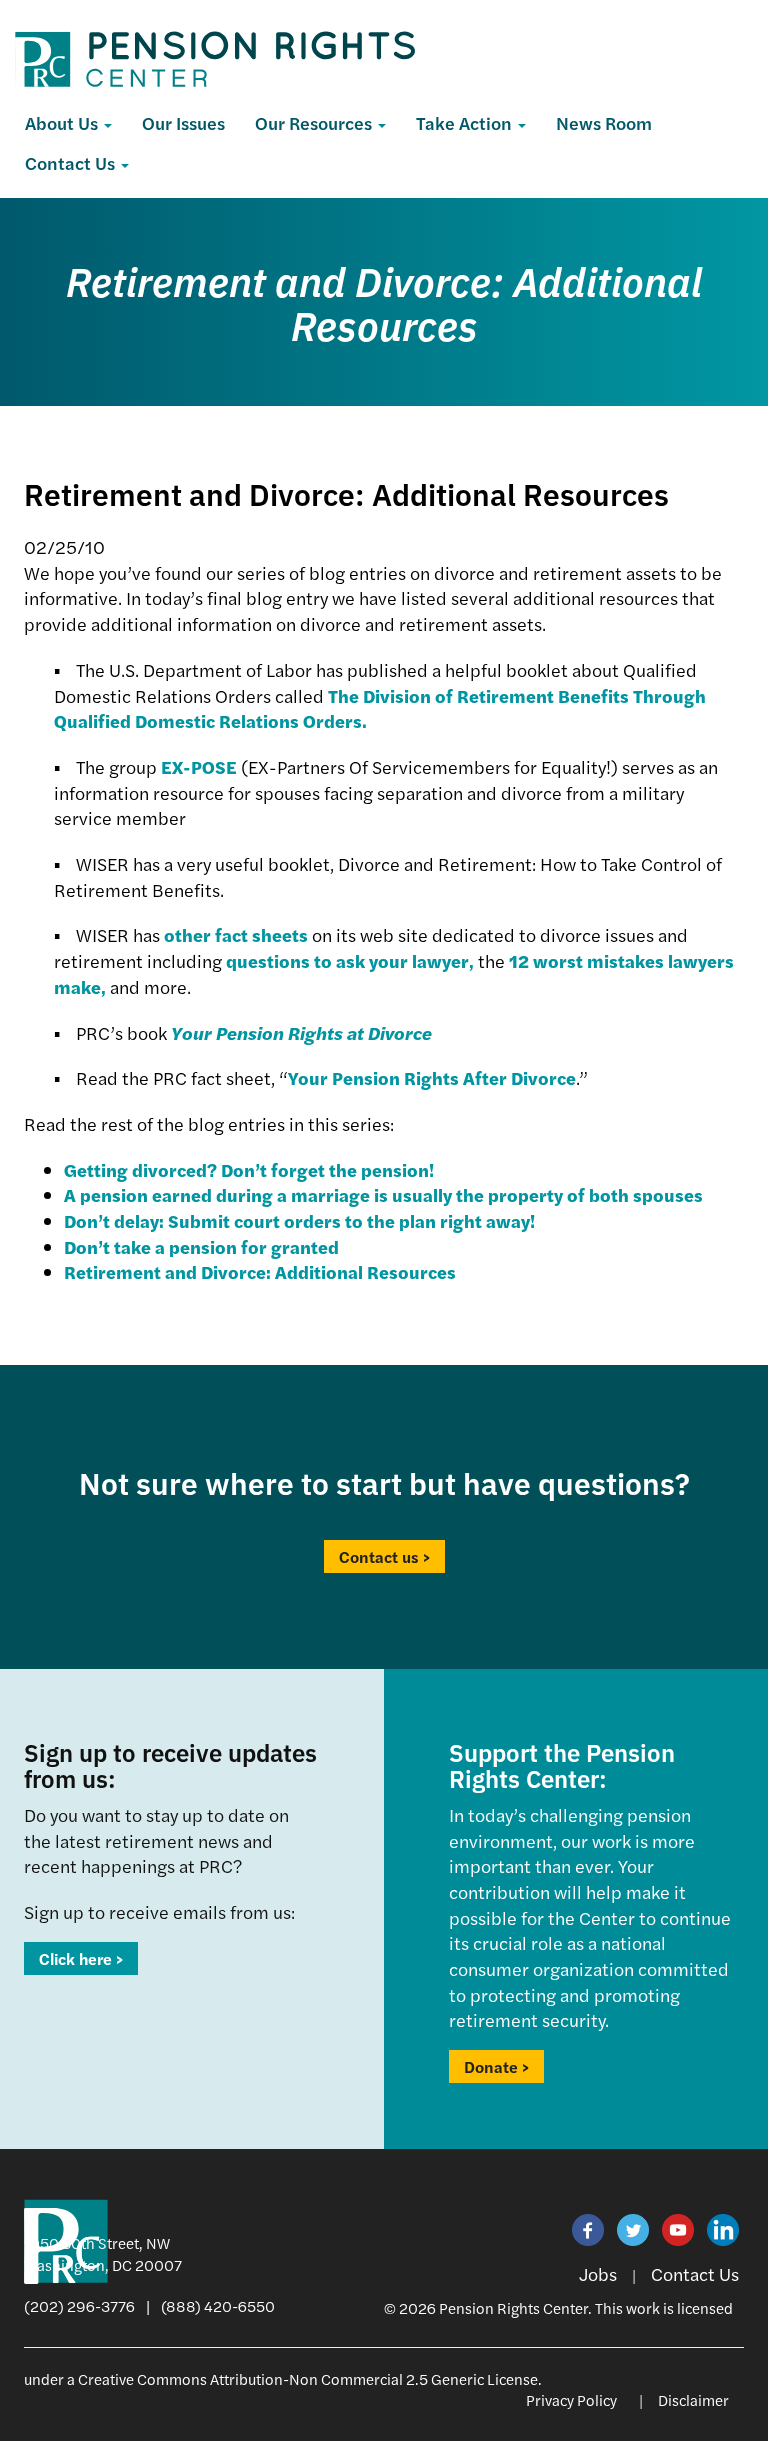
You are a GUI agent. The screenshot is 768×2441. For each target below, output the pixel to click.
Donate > (496, 2066)
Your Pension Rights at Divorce (301, 1032)
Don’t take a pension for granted (201, 1246)
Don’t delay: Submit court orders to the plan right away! (299, 1220)
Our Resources (315, 122)
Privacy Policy (571, 2399)
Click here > (81, 1958)
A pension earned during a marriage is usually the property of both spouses (383, 1194)
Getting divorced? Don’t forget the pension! (249, 1169)
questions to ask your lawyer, (350, 960)
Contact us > (384, 1556)
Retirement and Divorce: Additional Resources (260, 1271)
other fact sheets (236, 934)
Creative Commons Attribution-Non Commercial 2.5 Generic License (308, 2378)
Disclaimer (693, 2399)
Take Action (466, 122)
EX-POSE (199, 766)
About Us (63, 122)
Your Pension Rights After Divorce (432, 1077)
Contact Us (72, 162)
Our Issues (183, 122)
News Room (604, 122)
